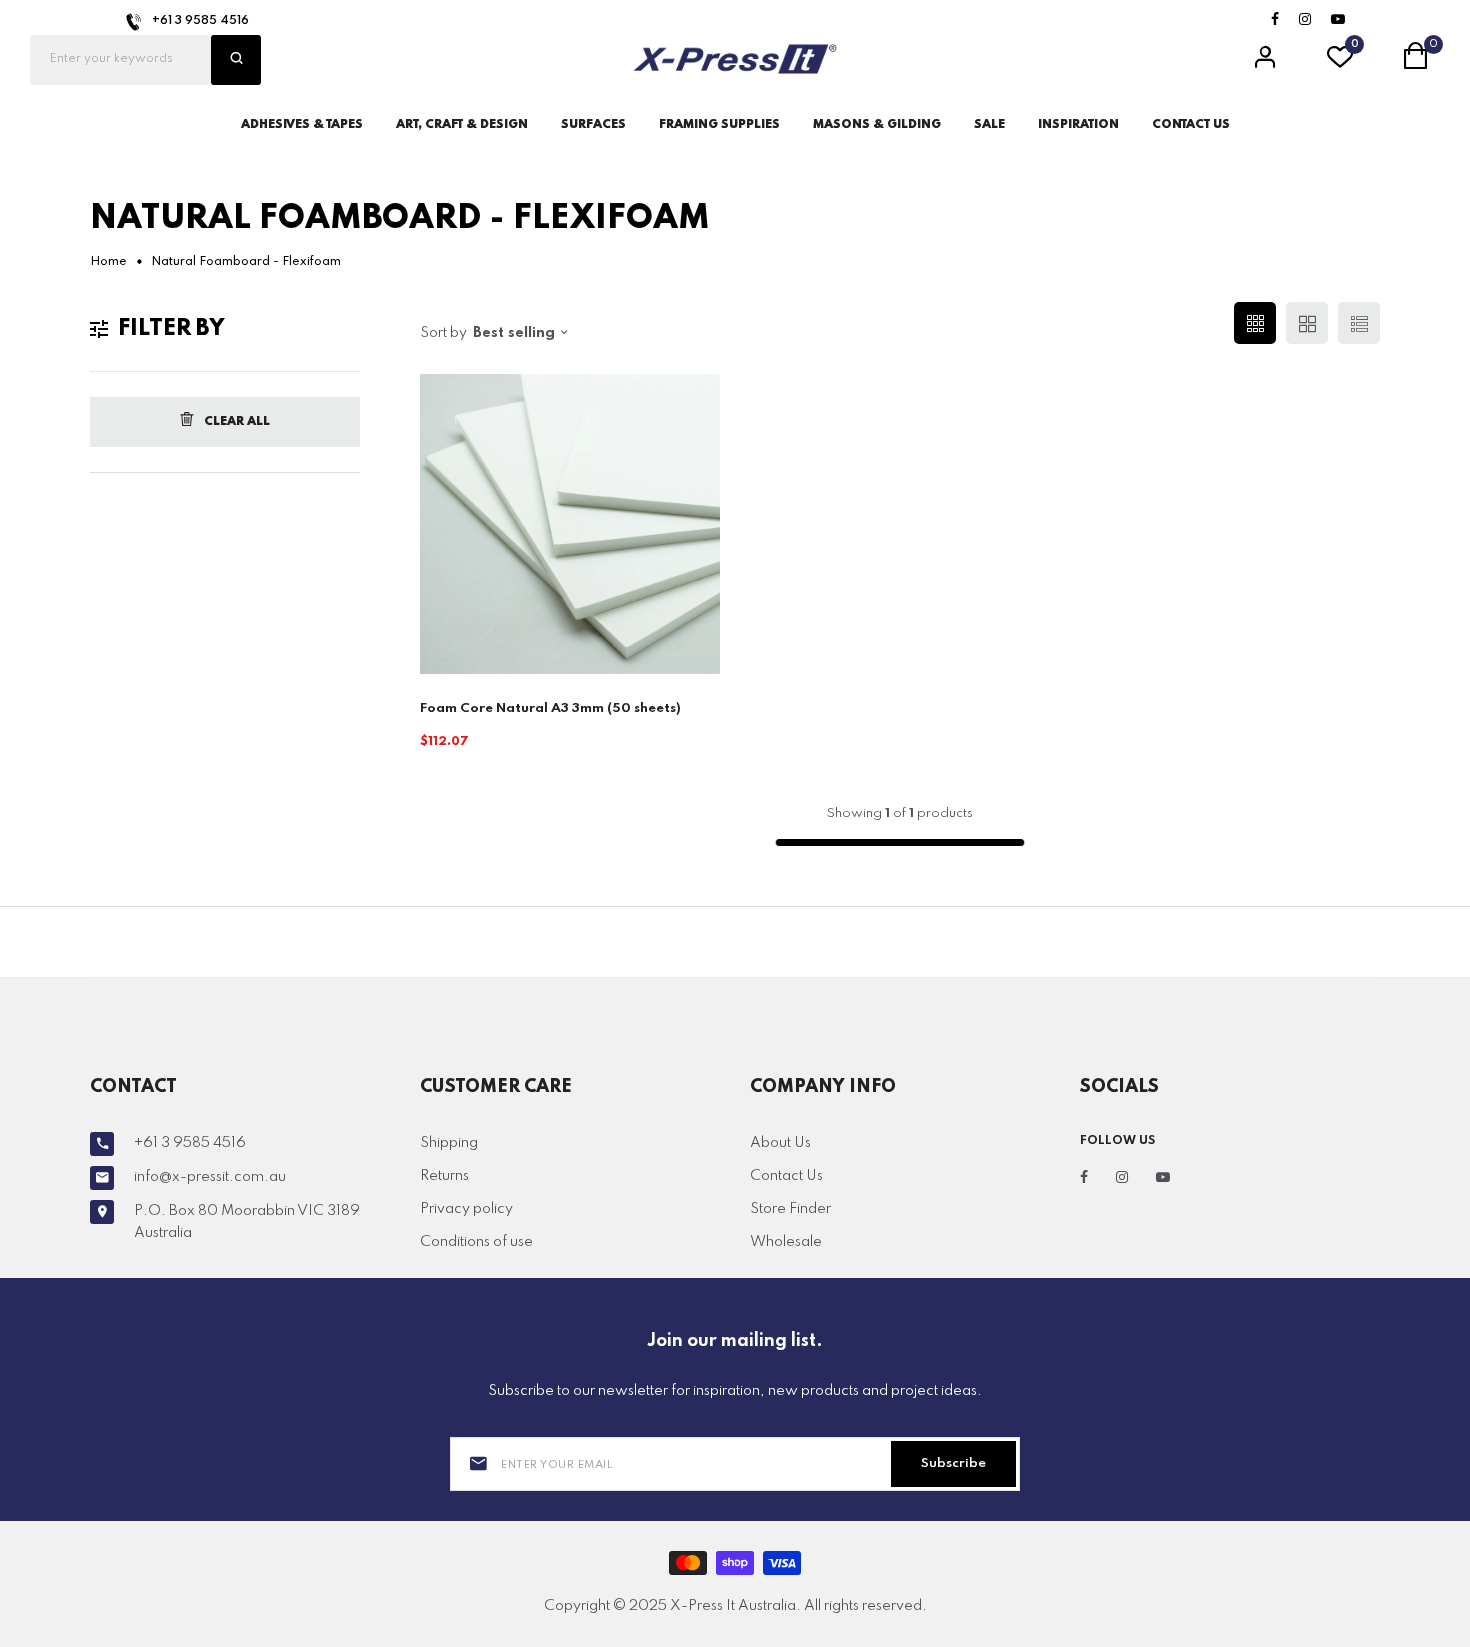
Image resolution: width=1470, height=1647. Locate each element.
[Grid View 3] (1255, 323)
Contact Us (786, 1176)
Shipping (449, 1143)
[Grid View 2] (1307, 323)
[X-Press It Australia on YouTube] (1338, 20)
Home (108, 262)
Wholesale (786, 1242)
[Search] (236, 60)
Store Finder (790, 1209)
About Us (780, 1143)
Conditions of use (476, 1242)
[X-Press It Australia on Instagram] (1305, 20)
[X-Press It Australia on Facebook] (1275, 20)
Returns (444, 1176)
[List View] (1359, 323)
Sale (989, 125)
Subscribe (953, 1463)
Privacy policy (466, 1209)
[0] (1340, 63)
